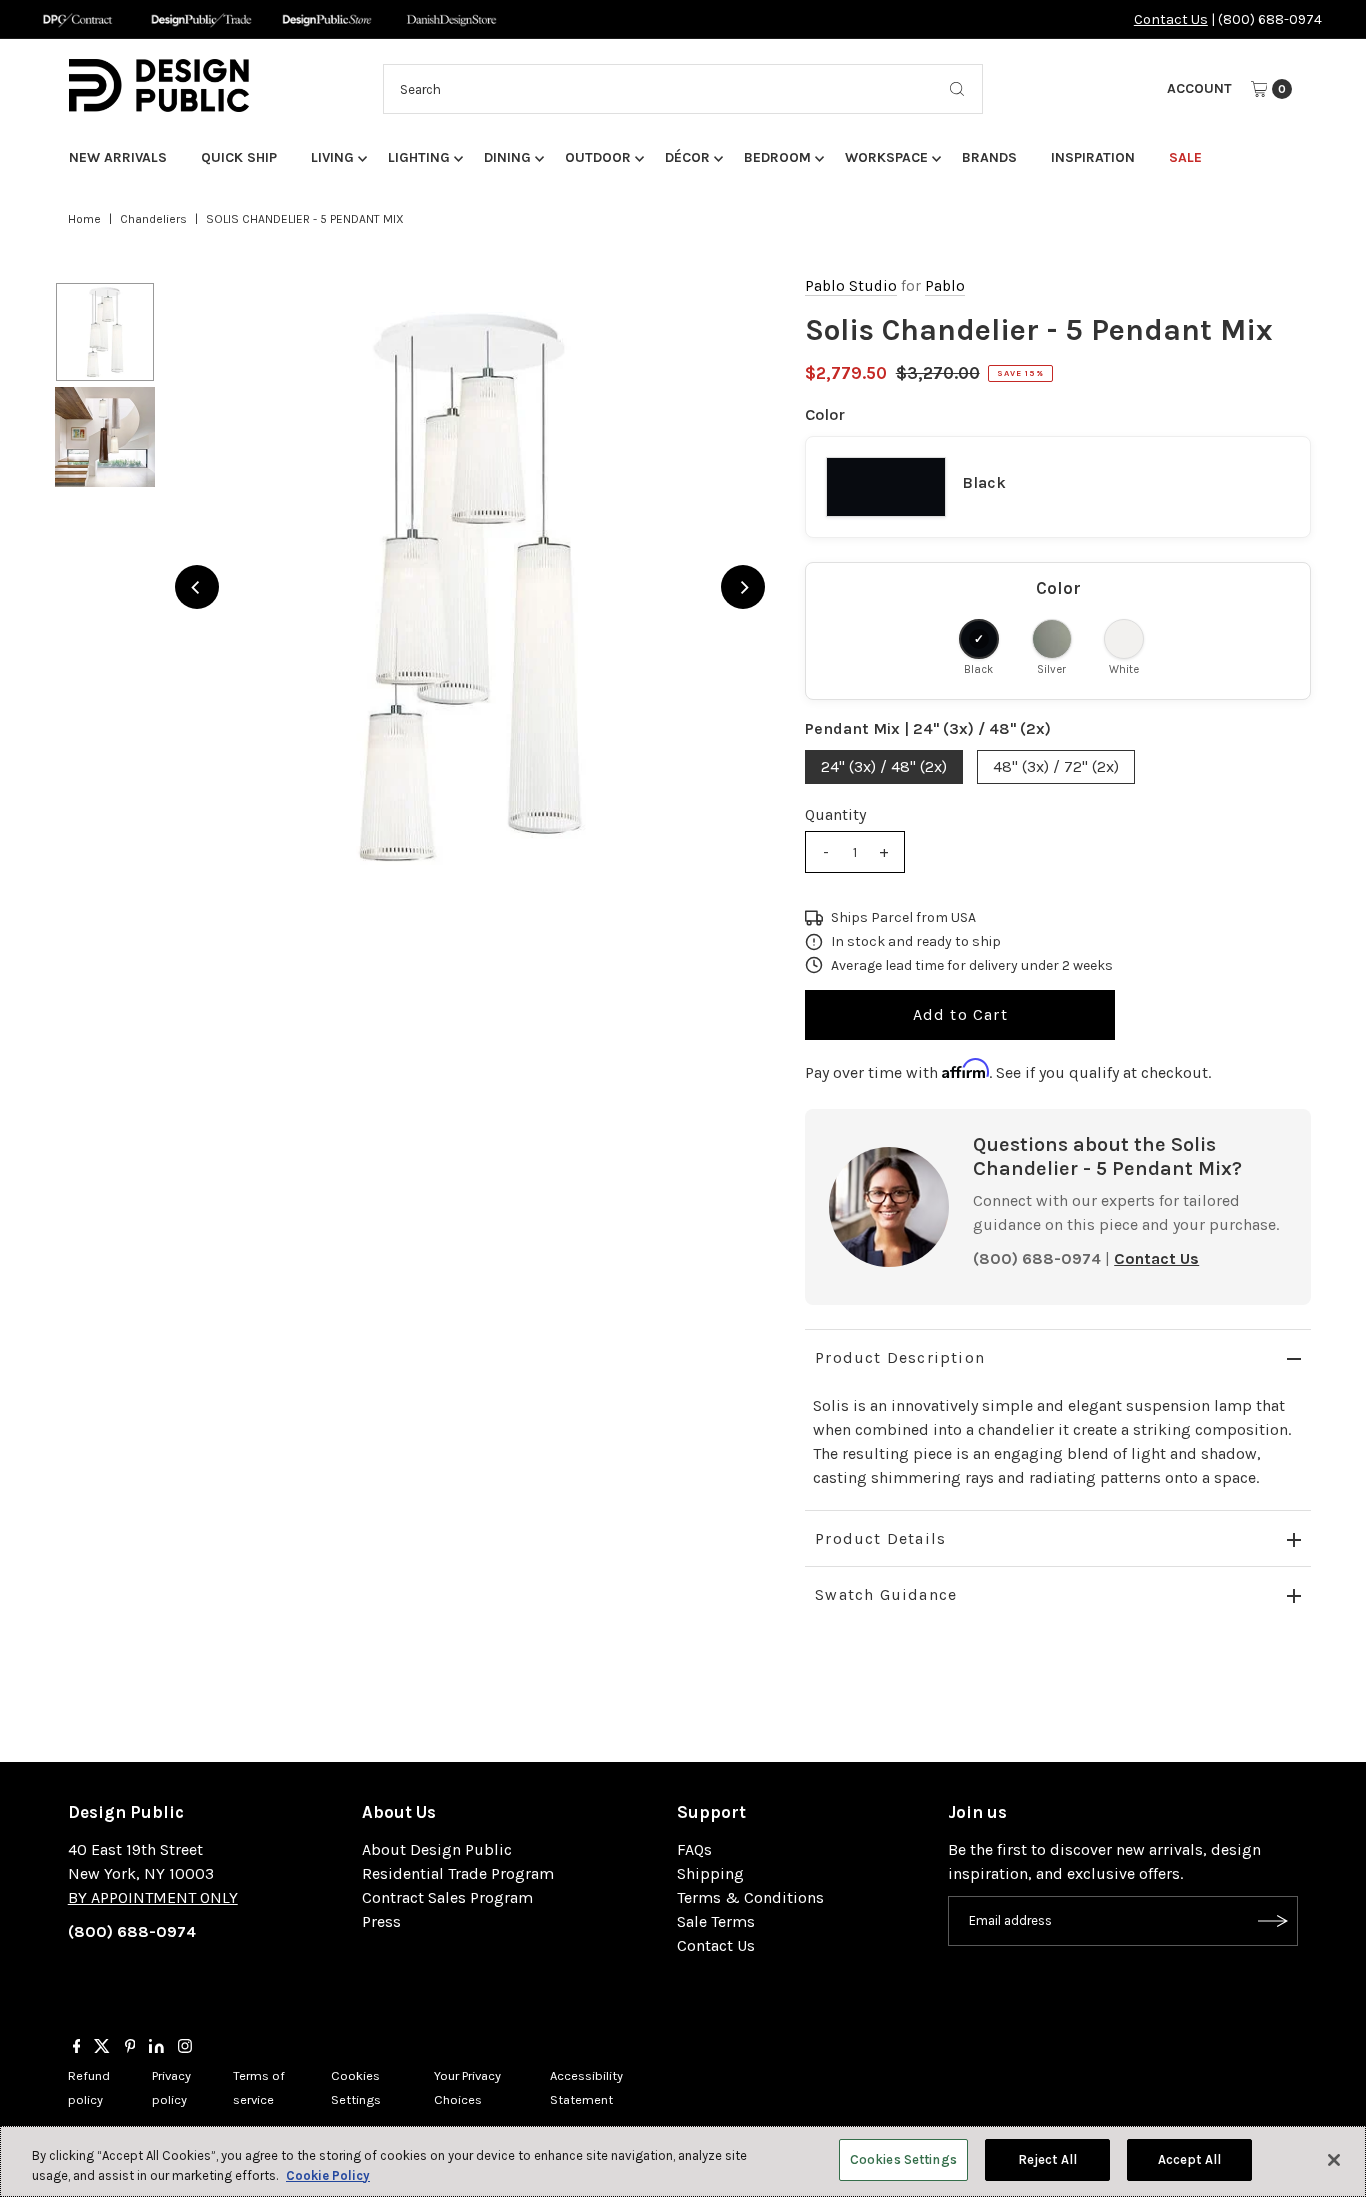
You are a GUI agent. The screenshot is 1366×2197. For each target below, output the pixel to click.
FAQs (694, 1849)
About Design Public (437, 1849)
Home (84, 219)
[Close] (1334, 2160)
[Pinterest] (130, 2048)
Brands (989, 157)
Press (381, 1921)
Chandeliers (153, 219)
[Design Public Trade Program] (201, 19)
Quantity (835, 814)
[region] (470, 587)
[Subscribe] (1273, 1921)
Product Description (900, 1357)
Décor (687, 157)
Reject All (1047, 2159)
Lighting (419, 157)
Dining (507, 157)
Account (1199, 88)
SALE (1185, 157)
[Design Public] (326, 19)
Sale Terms (716, 1921)
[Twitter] (102, 2048)
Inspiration (1093, 157)
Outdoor (598, 157)
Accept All (1189, 2159)
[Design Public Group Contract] (76, 19)
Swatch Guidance (886, 1594)
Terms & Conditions (750, 1897)
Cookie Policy (328, 2175)
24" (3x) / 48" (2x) (884, 766)
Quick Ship (239, 157)
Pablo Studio (851, 286)
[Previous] (197, 587)
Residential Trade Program (458, 1873)
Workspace (886, 157)
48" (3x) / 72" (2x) (1056, 766)
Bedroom (777, 157)
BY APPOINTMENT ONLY (153, 1897)
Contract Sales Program (447, 1897)
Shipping (710, 1873)
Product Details (880, 1538)
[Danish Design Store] (451, 19)
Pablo (945, 286)
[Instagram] (185, 2048)
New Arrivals (118, 157)
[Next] (743, 587)
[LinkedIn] (156, 2048)
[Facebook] (77, 2048)
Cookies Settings (903, 2159)
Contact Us (1171, 19)
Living (332, 157)
